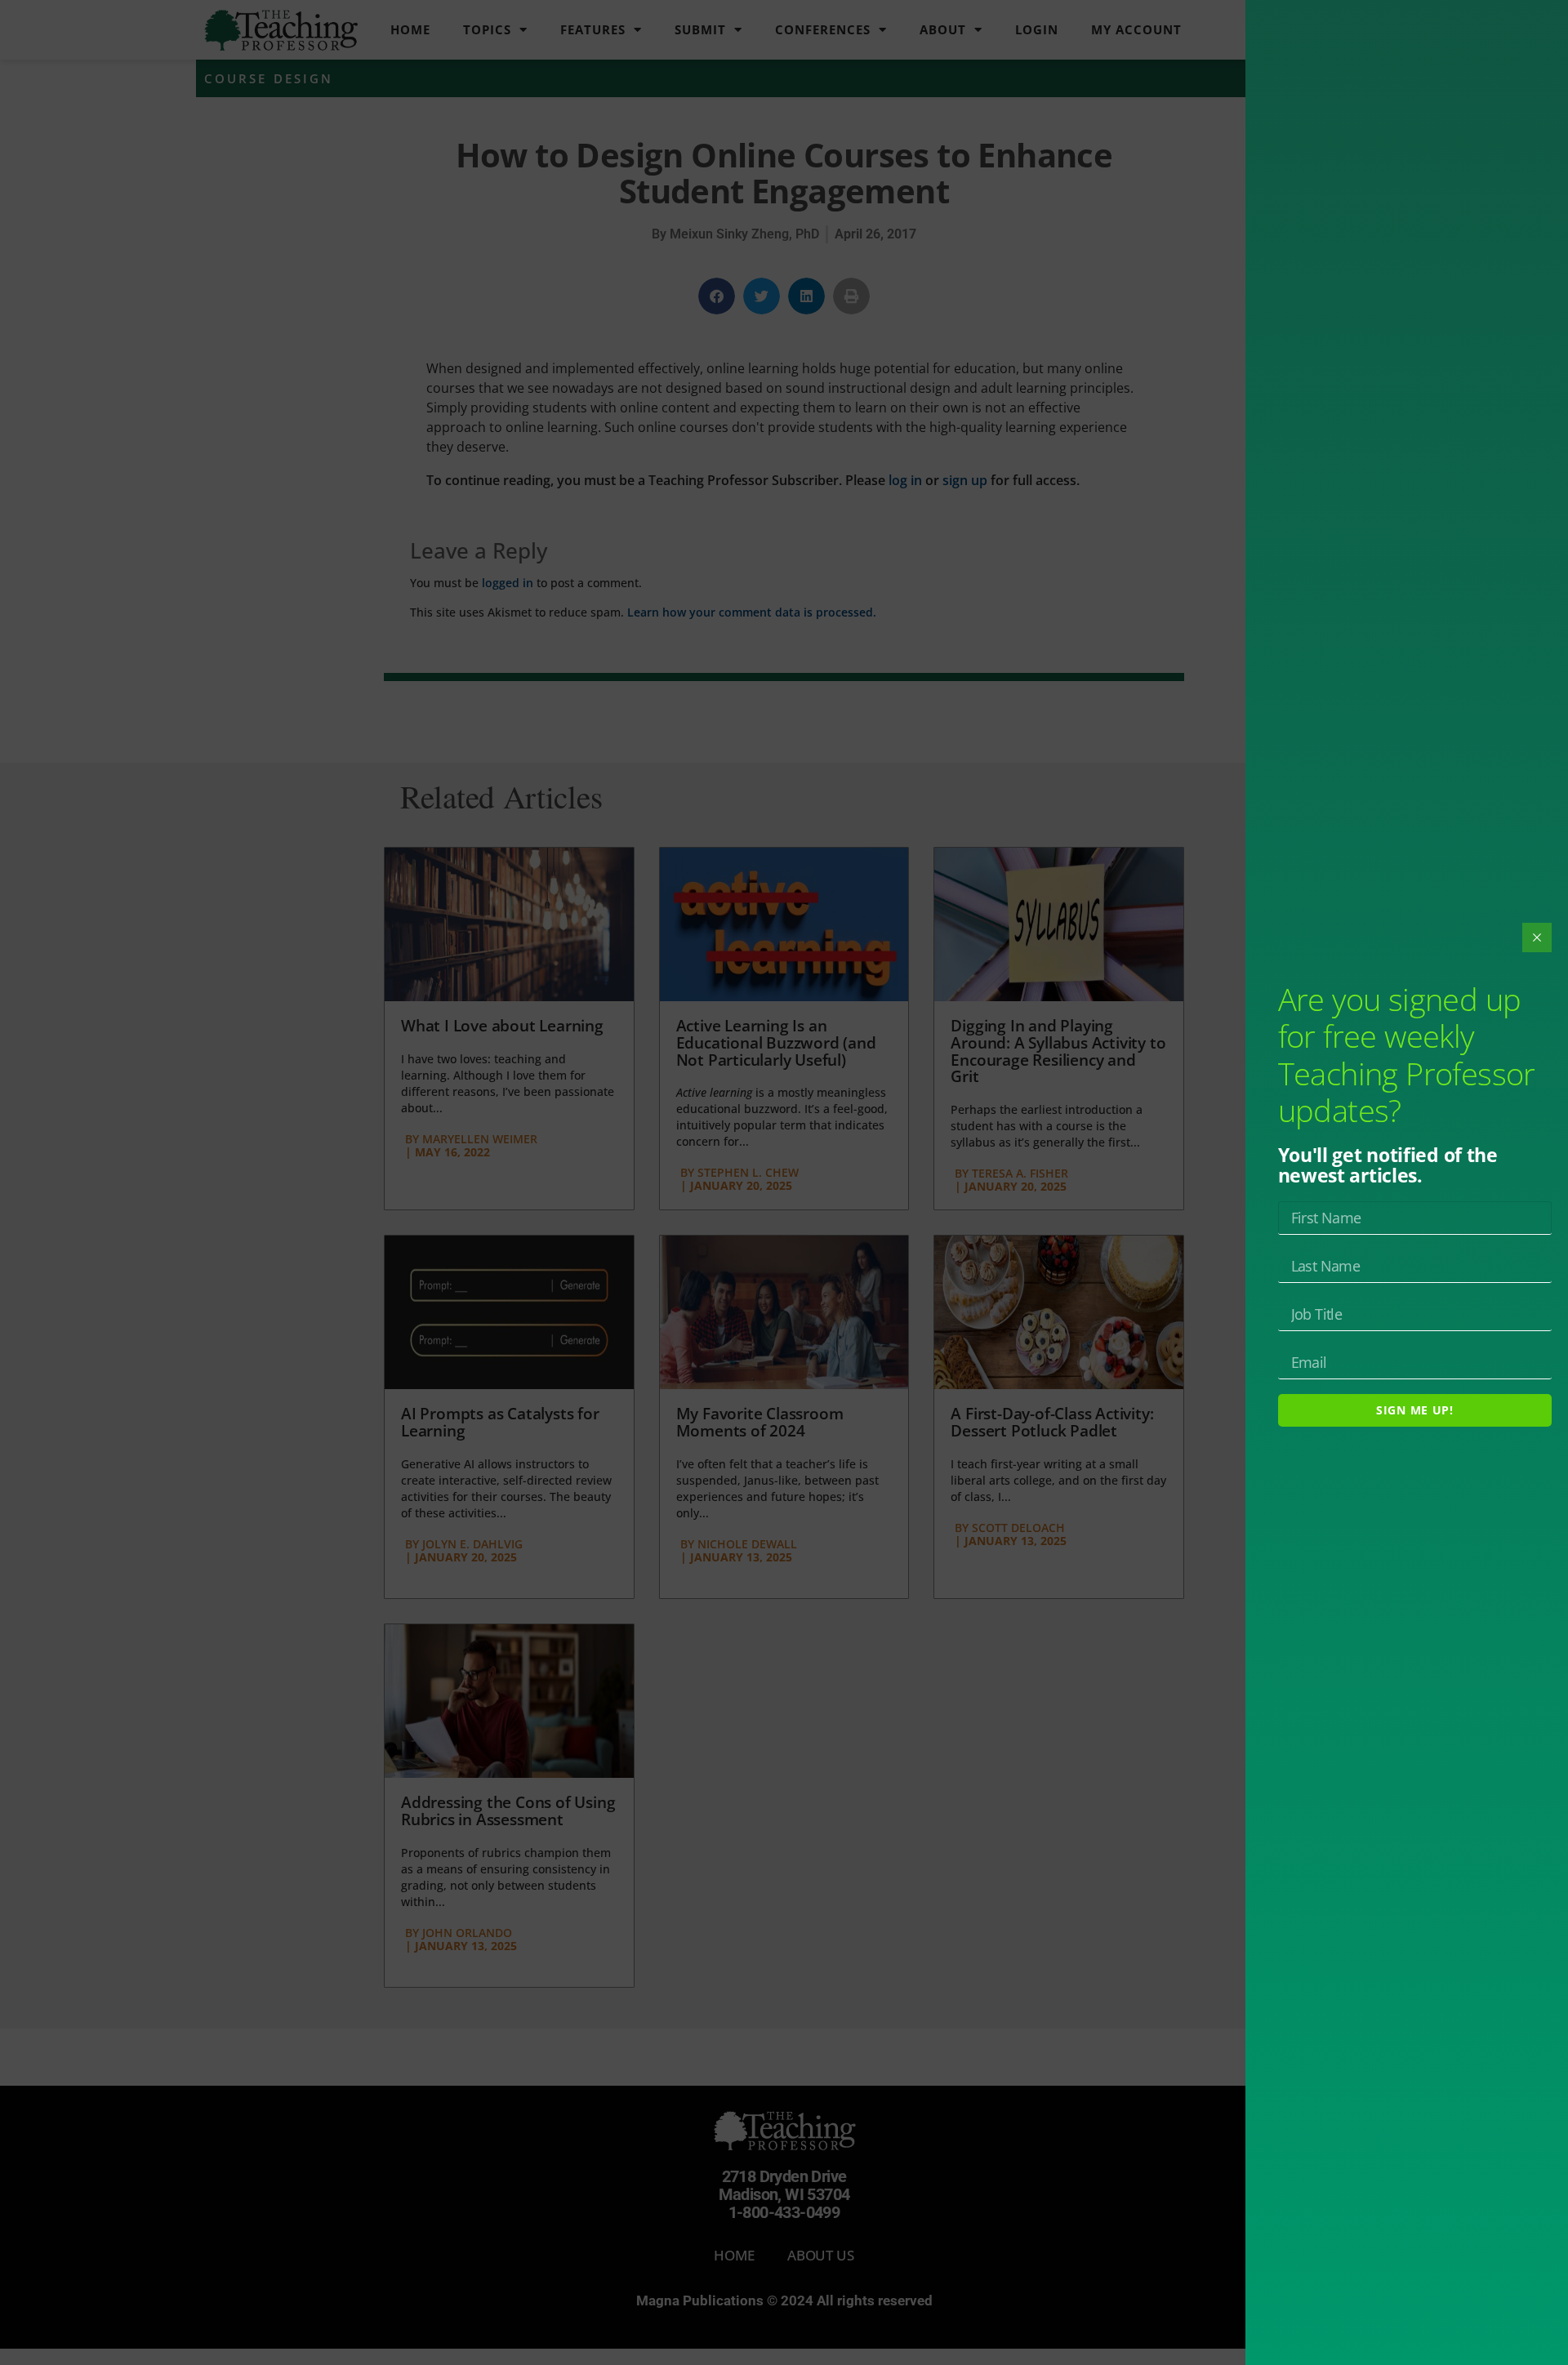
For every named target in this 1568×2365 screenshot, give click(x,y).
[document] (784, 1182)
